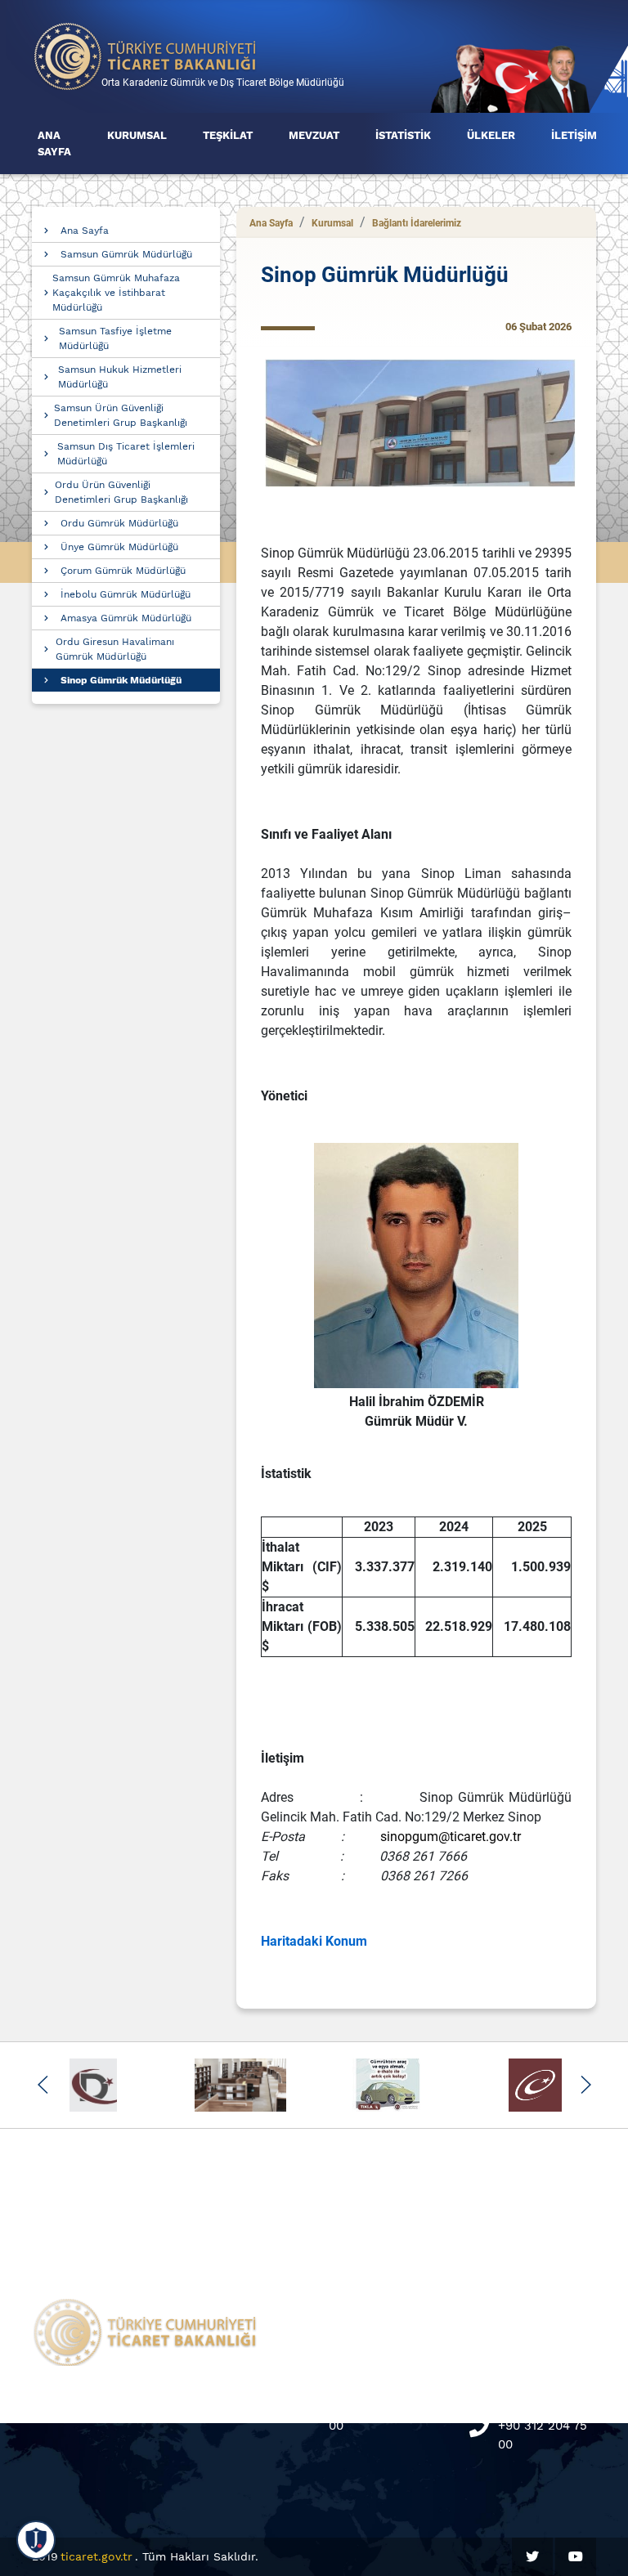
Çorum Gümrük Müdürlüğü (123, 571)
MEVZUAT (314, 135)
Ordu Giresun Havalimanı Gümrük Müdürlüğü (115, 649)
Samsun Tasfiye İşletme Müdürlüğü (115, 338)
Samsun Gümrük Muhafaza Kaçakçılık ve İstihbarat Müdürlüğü (116, 293)
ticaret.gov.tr (96, 2556)
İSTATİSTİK (403, 135)
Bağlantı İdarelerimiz (417, 223)
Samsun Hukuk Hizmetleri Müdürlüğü (120, 377)
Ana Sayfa (85, 231)
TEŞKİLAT (228, 135)
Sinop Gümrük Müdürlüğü (121, 680)
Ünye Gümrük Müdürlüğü (119, 547)
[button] (43, 2085)
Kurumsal (332, 223)
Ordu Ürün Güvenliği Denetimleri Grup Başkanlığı (121, 492)
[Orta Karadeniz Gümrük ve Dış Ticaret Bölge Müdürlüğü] (146, 55)
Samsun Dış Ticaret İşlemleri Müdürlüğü (126, 454)
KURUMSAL (137, 135)
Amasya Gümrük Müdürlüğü (126, 618)
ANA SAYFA (54, 143)
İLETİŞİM (574, 135)
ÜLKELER (491, 135)
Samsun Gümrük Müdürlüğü (126, 254)
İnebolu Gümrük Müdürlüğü (126, 594)
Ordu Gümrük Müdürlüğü (119, 523)
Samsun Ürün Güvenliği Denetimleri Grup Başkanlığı (121, 415)
